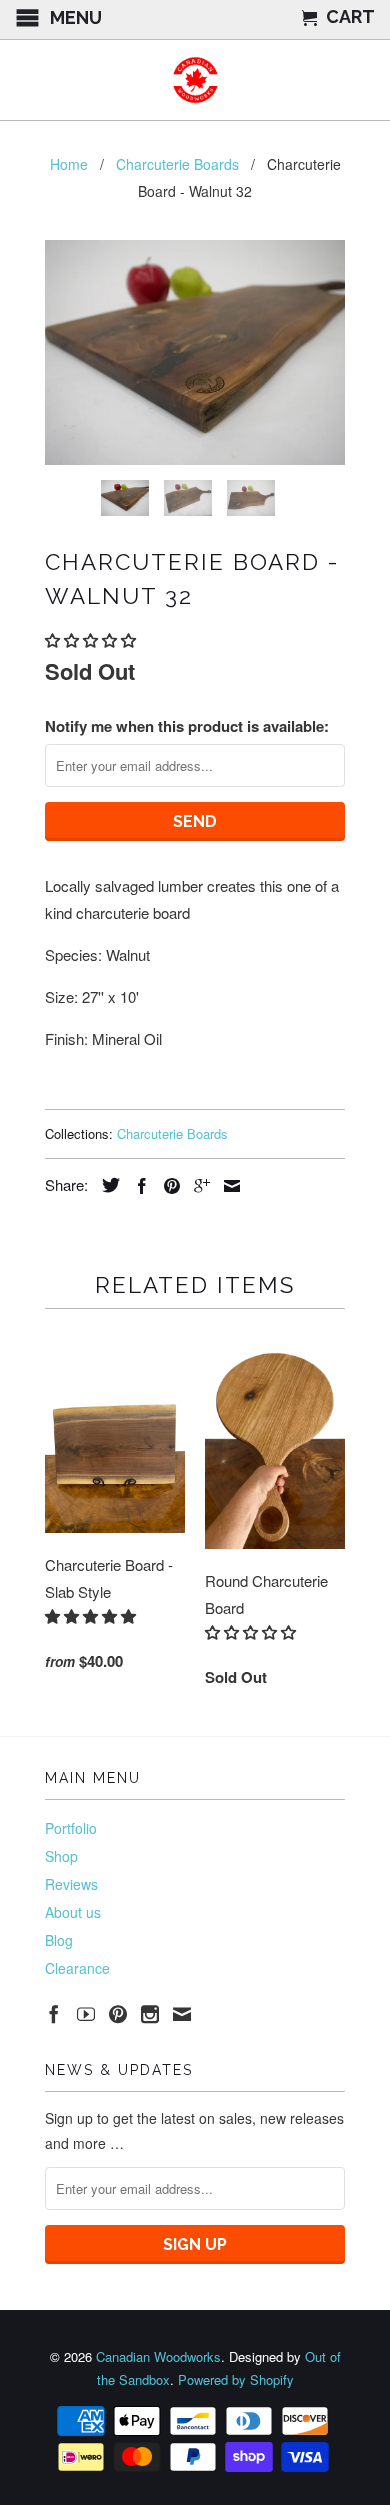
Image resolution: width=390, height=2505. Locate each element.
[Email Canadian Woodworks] (182, 2014)
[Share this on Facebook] (137, 1186)
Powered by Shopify (236, 2379)
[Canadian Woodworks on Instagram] (150, 2014)
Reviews (71, 1884)
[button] (92, 639)
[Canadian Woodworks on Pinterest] (118, 2014)
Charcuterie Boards (172, 1133)
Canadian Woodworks (158, 2356)
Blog (59, 1940)
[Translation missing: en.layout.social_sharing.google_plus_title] (197, 1186)
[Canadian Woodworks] (195, 80)
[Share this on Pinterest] (167, 1186)
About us (73, 1912)
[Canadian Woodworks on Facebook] (54, 2014)
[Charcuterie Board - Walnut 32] (195, 352)
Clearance (77, 1968)
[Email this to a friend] (227, 1186)
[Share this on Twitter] (106, 1185)
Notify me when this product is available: (187, 726)
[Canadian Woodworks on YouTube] (86, 2014)
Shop (61, 1856)
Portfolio (71, 1828)
